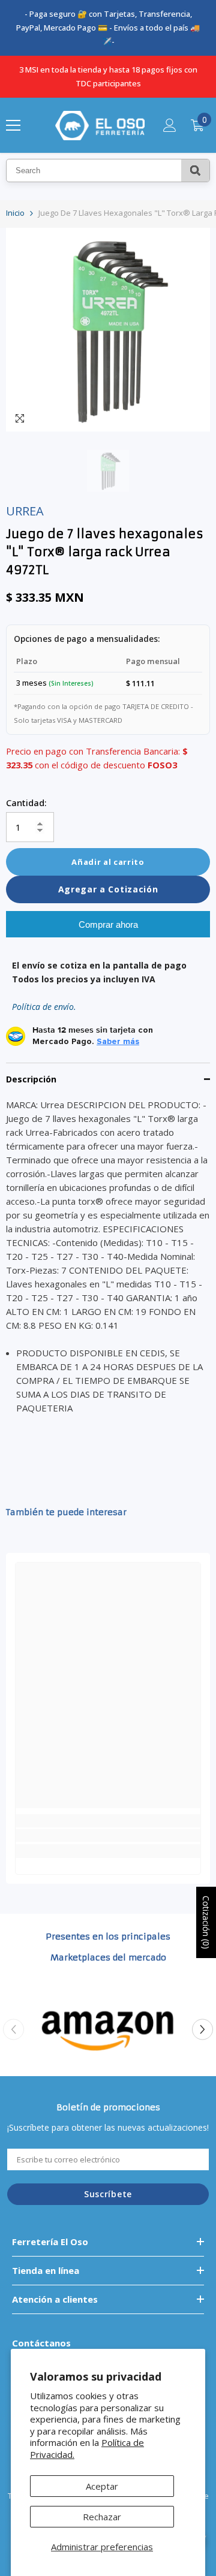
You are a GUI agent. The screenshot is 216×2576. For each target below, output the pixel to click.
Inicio (15, 213)
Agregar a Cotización (108, 889)
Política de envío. (44, 1007)
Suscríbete (108, 2194)
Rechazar (102, 2517)
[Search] (195, 171)
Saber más (118, 1042)
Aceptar (102, 2486)
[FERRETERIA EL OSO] (108, 2030)
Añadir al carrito (108, 862)
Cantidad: (26, 803)
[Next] (202, 2030)
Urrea (25, 511)
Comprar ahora (108, 924)
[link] (108, 1836)
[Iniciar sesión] (170, 125)
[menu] (13, 125)
